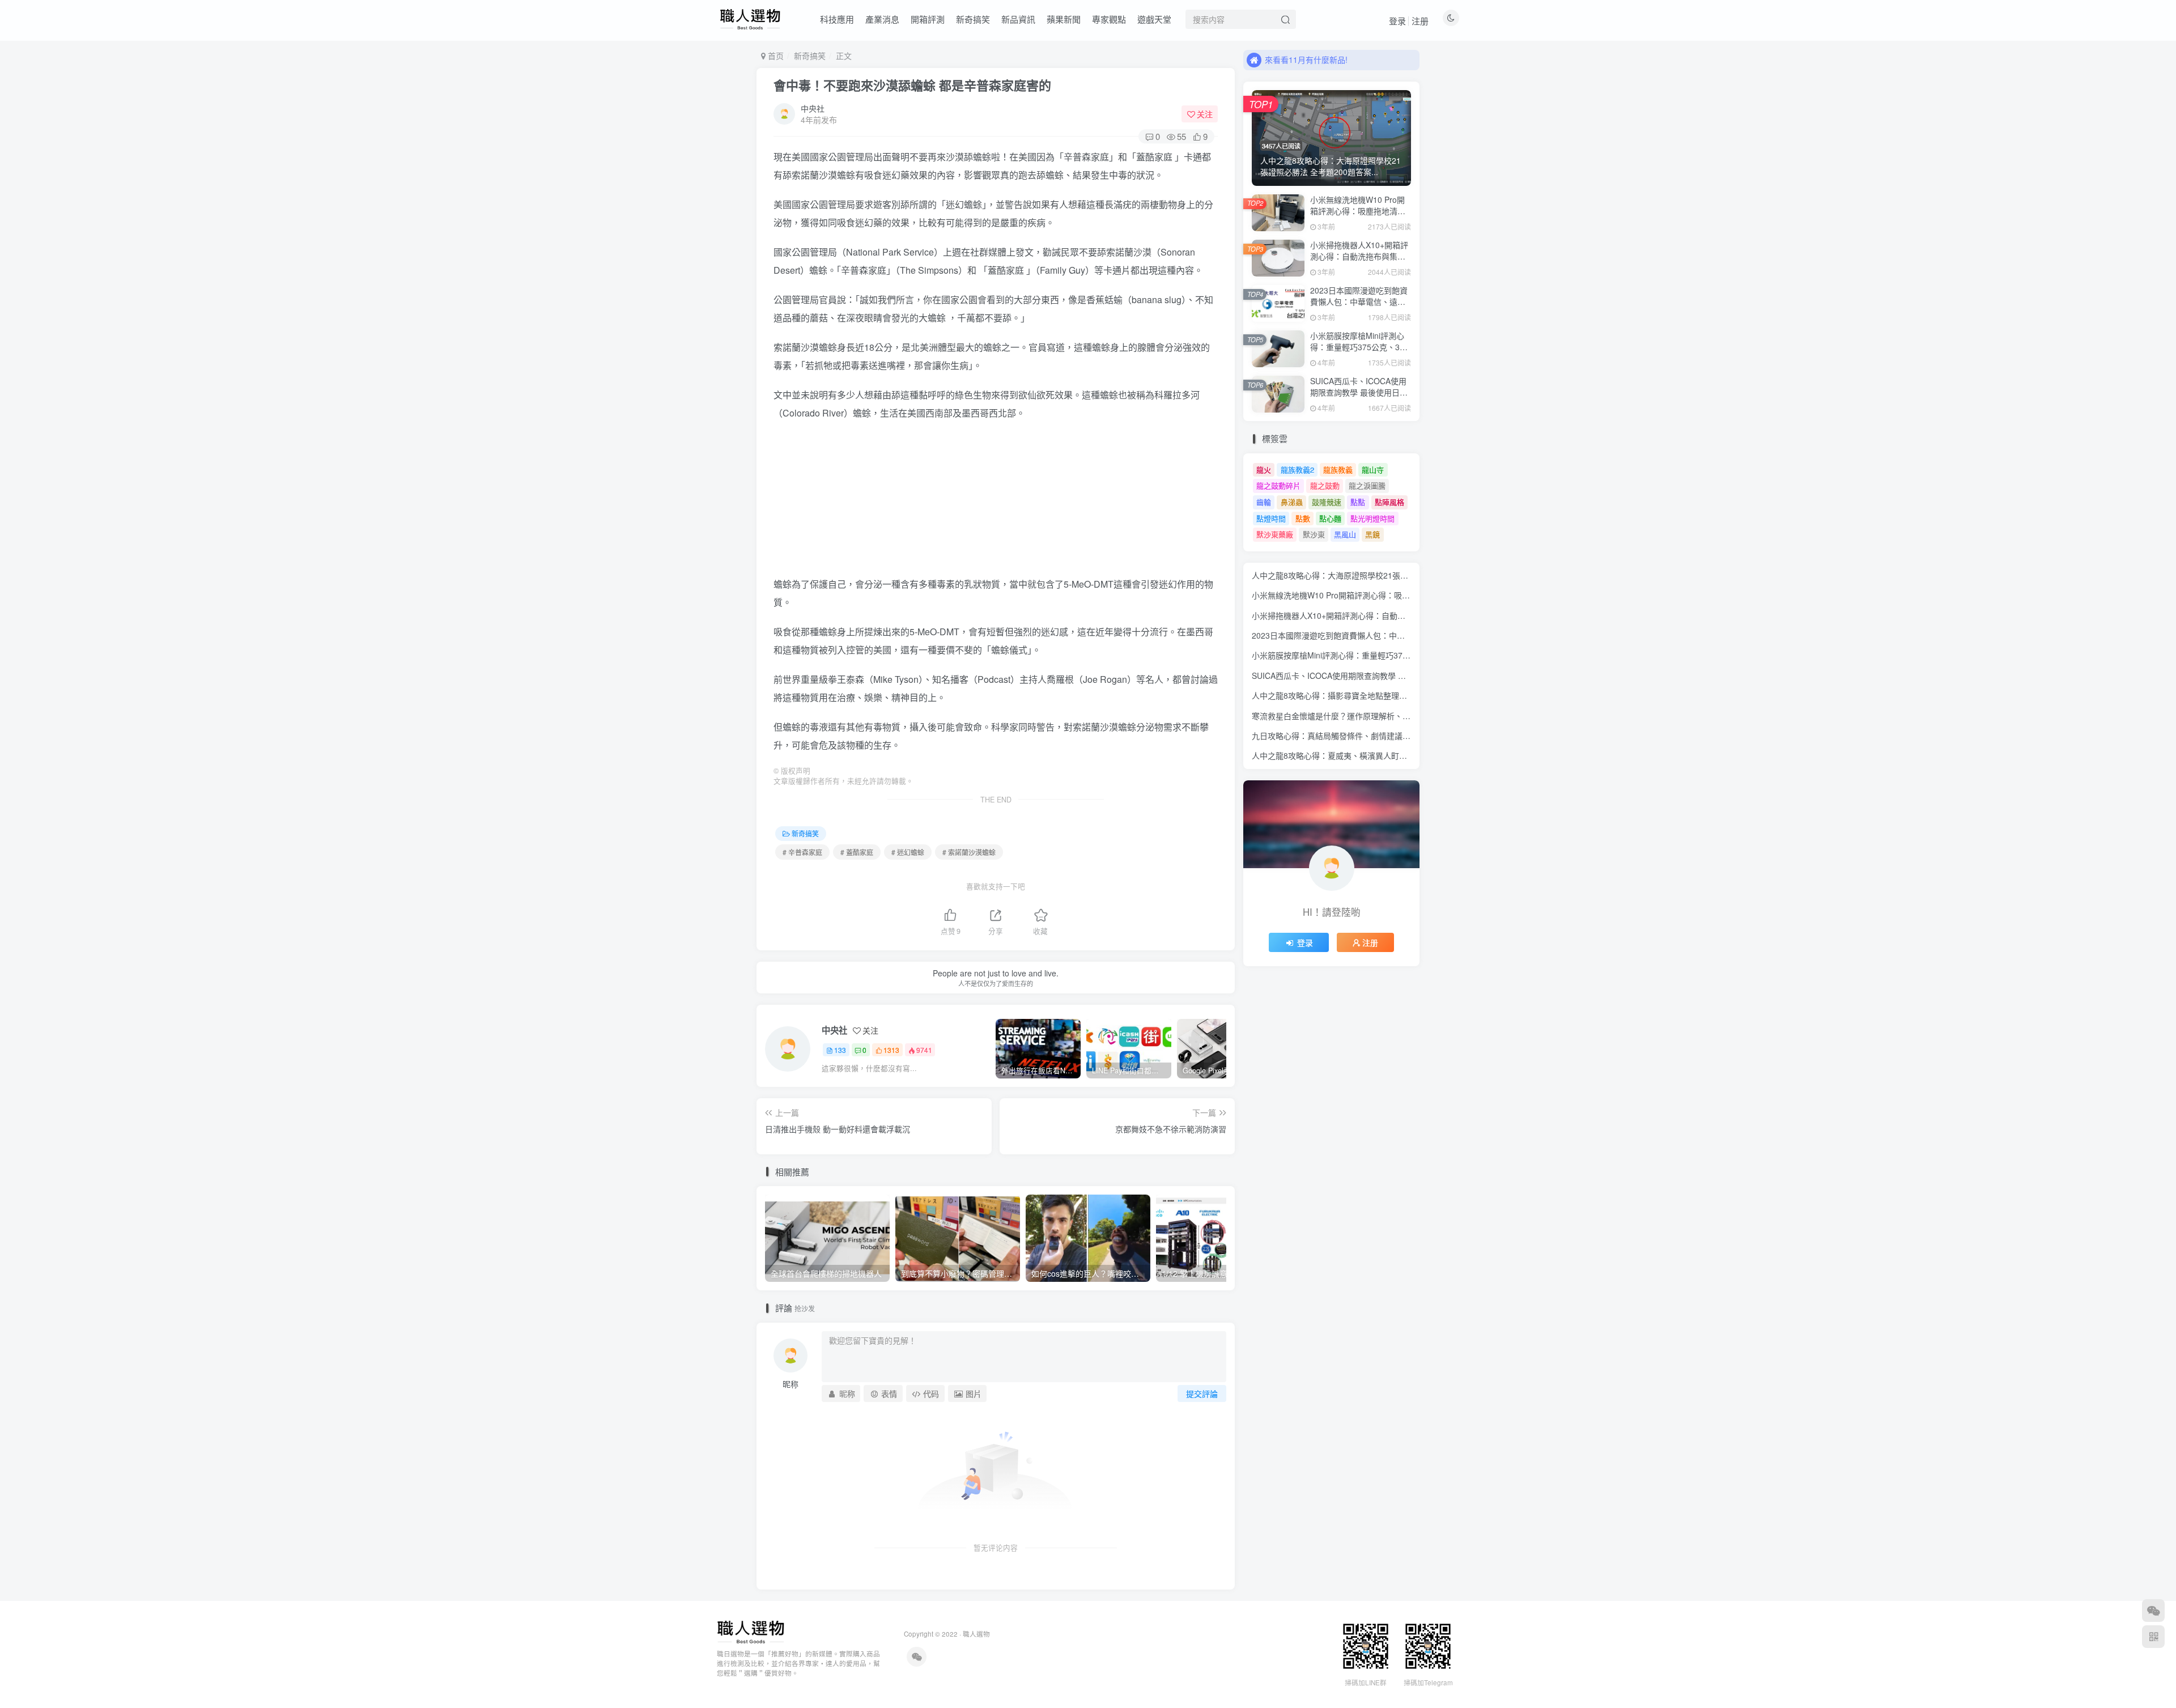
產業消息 (882, 19)
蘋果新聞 (1064, 19)
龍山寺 (1373, 470)
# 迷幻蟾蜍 (908, 852)
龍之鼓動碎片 (1278, 485)
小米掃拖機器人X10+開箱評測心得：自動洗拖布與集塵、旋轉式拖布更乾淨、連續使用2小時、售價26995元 (1359, 262)
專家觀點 (1109, 19)
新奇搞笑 (973, 19)
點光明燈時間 (1372, 518)
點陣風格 (1389, 502)
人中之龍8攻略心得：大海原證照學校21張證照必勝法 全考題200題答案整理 (1385, 575)
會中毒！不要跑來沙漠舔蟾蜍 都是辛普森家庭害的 (912, 85)
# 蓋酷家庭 (857, 852)
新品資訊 (1018, 19)
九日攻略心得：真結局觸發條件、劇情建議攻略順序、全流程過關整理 (1375, 736)
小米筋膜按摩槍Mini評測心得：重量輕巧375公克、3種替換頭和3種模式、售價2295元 (1359, 352)
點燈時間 (1271, 518)
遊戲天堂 (1154, 19)
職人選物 (976, 1634)
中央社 (813, 108)
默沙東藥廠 (1275, 534)
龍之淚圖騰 (1367, 485)
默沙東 (1314, 534)
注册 (1420, 21)
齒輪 (1264, 502)
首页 (775, 56)
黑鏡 (1372, 534)
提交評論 (1202, 1393)
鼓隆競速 (1327, 502)
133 (840, 1050)
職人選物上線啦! (1294, 60)
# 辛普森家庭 (802, 852)
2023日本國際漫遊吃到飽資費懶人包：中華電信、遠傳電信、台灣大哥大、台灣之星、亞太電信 (1359, 307)
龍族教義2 (1297, 470)
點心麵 (1330, 518)
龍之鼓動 (1325, 485)
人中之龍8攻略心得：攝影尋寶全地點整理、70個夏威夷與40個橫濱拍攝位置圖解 (1394, 695)
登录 (1397, 21)
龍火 (1264, 470)
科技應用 (837, 19)
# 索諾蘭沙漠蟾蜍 (969, 852)
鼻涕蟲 (1292, 502)
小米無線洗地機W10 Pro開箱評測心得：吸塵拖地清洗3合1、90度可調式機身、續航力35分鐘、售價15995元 (1361, 216)
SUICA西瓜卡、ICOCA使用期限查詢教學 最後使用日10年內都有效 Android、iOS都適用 (1359, 398)
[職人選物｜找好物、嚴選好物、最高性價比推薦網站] (751, 1631)
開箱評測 (928, 19)
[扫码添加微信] (2153, 1611)
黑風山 (1345, 534)
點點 (1358, 502)
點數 (1303, 518)
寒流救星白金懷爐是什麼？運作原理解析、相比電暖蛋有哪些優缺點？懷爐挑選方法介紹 (1406, 716)
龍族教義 (1338, 470)
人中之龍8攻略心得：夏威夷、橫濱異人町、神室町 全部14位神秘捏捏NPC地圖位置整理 (1407, 755)
